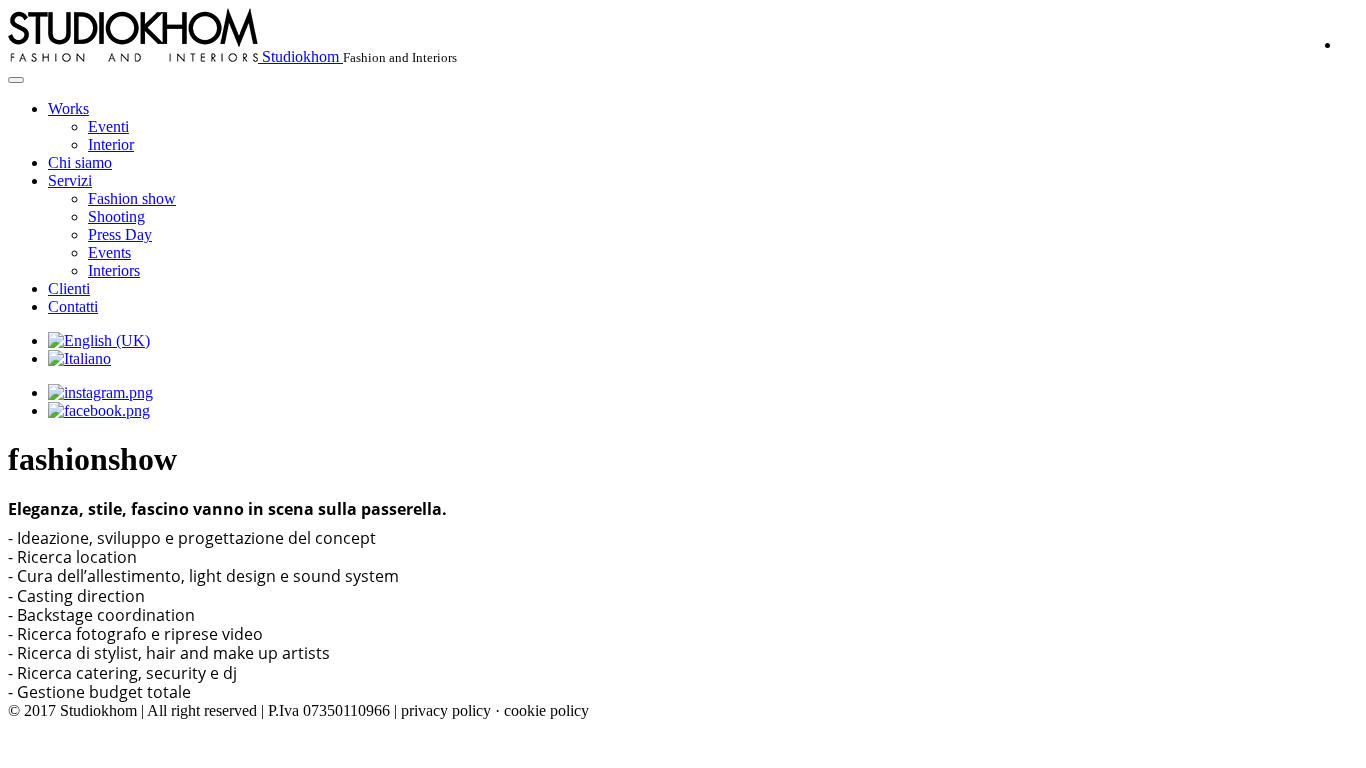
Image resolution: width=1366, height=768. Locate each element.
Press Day (120, 234)
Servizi (70, 180)
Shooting (116, 216)
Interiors (114, 270)
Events (109, 252)
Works (68, 108)
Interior (111, 144)
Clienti (69, 288)
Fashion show (132, 198)
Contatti (73, 306)
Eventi (108, 126)
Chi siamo (80, 162)
